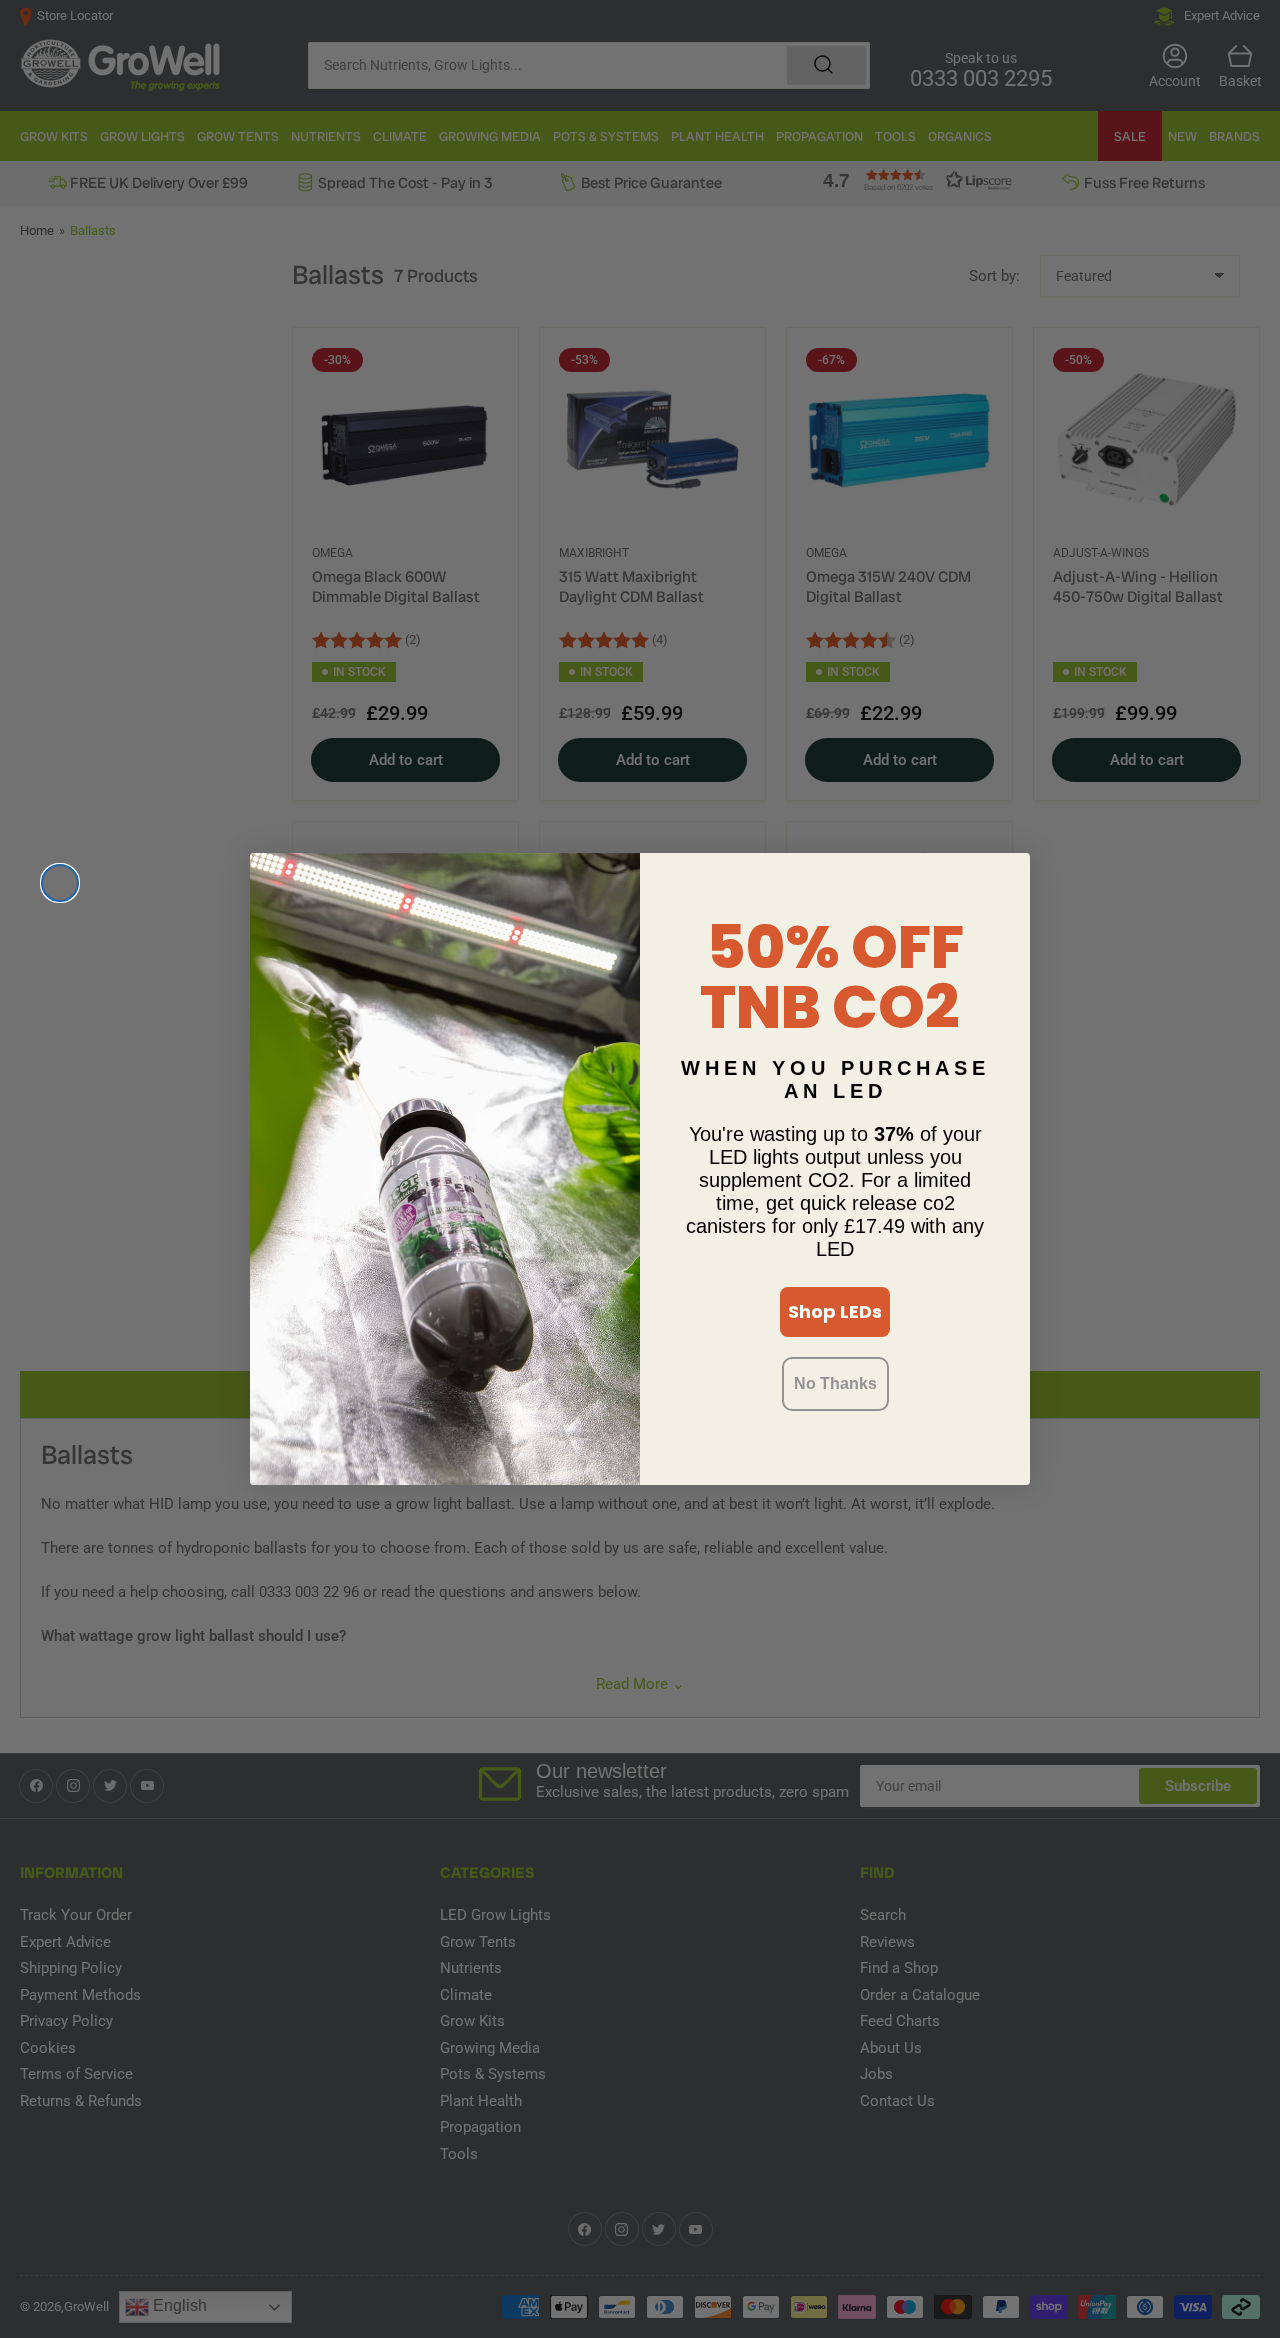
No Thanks (835, 1383)
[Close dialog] (60, 883)
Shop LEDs (835, 1311)
